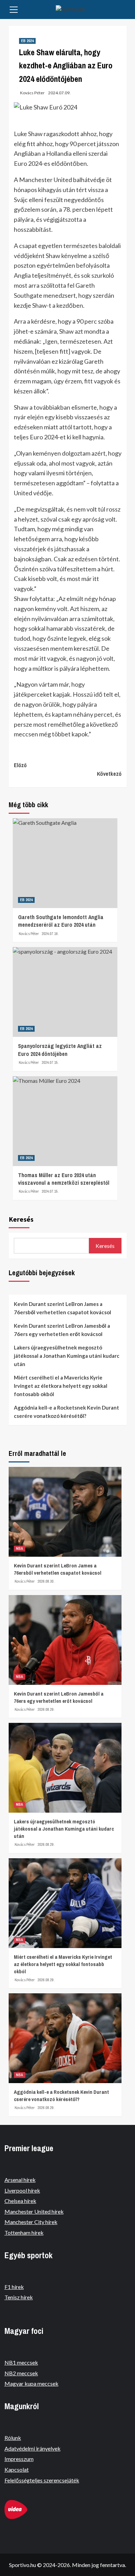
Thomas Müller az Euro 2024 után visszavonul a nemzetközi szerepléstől (64, 1179)
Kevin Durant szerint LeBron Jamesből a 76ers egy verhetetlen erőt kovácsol (62, 1330)
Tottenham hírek (24, 2232)
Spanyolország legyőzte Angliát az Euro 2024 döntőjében (60, 1050)
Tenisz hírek (19, 2297)
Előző (20, 765)
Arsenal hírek (20, 2180)
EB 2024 (27, 41)
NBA (20, 1548)
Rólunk (13, 2438)
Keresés (21, 1219)
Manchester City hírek (31, 2222)
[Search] (124, 10)
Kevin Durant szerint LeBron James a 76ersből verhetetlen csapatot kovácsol (62, 1308)
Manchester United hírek (34, 2211)
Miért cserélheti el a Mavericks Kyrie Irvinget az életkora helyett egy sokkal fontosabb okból (61, 1386)
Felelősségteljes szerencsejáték (42, 2480)
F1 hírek (14, 2287)
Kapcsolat (17, 2469)
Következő (109, 774)
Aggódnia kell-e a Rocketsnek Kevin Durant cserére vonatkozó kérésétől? (66, 1412)
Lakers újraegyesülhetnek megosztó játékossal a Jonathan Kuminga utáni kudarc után (67, 1356)
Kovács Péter (32, 93)
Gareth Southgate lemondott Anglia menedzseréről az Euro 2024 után (61, 921)
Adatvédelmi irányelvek (33, 2448)
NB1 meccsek (21, 2362)
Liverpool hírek (22, 2190)
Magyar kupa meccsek (31, 2383)
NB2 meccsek (21, 2373)
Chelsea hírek (20, 2201)
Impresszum (19, 2459)
